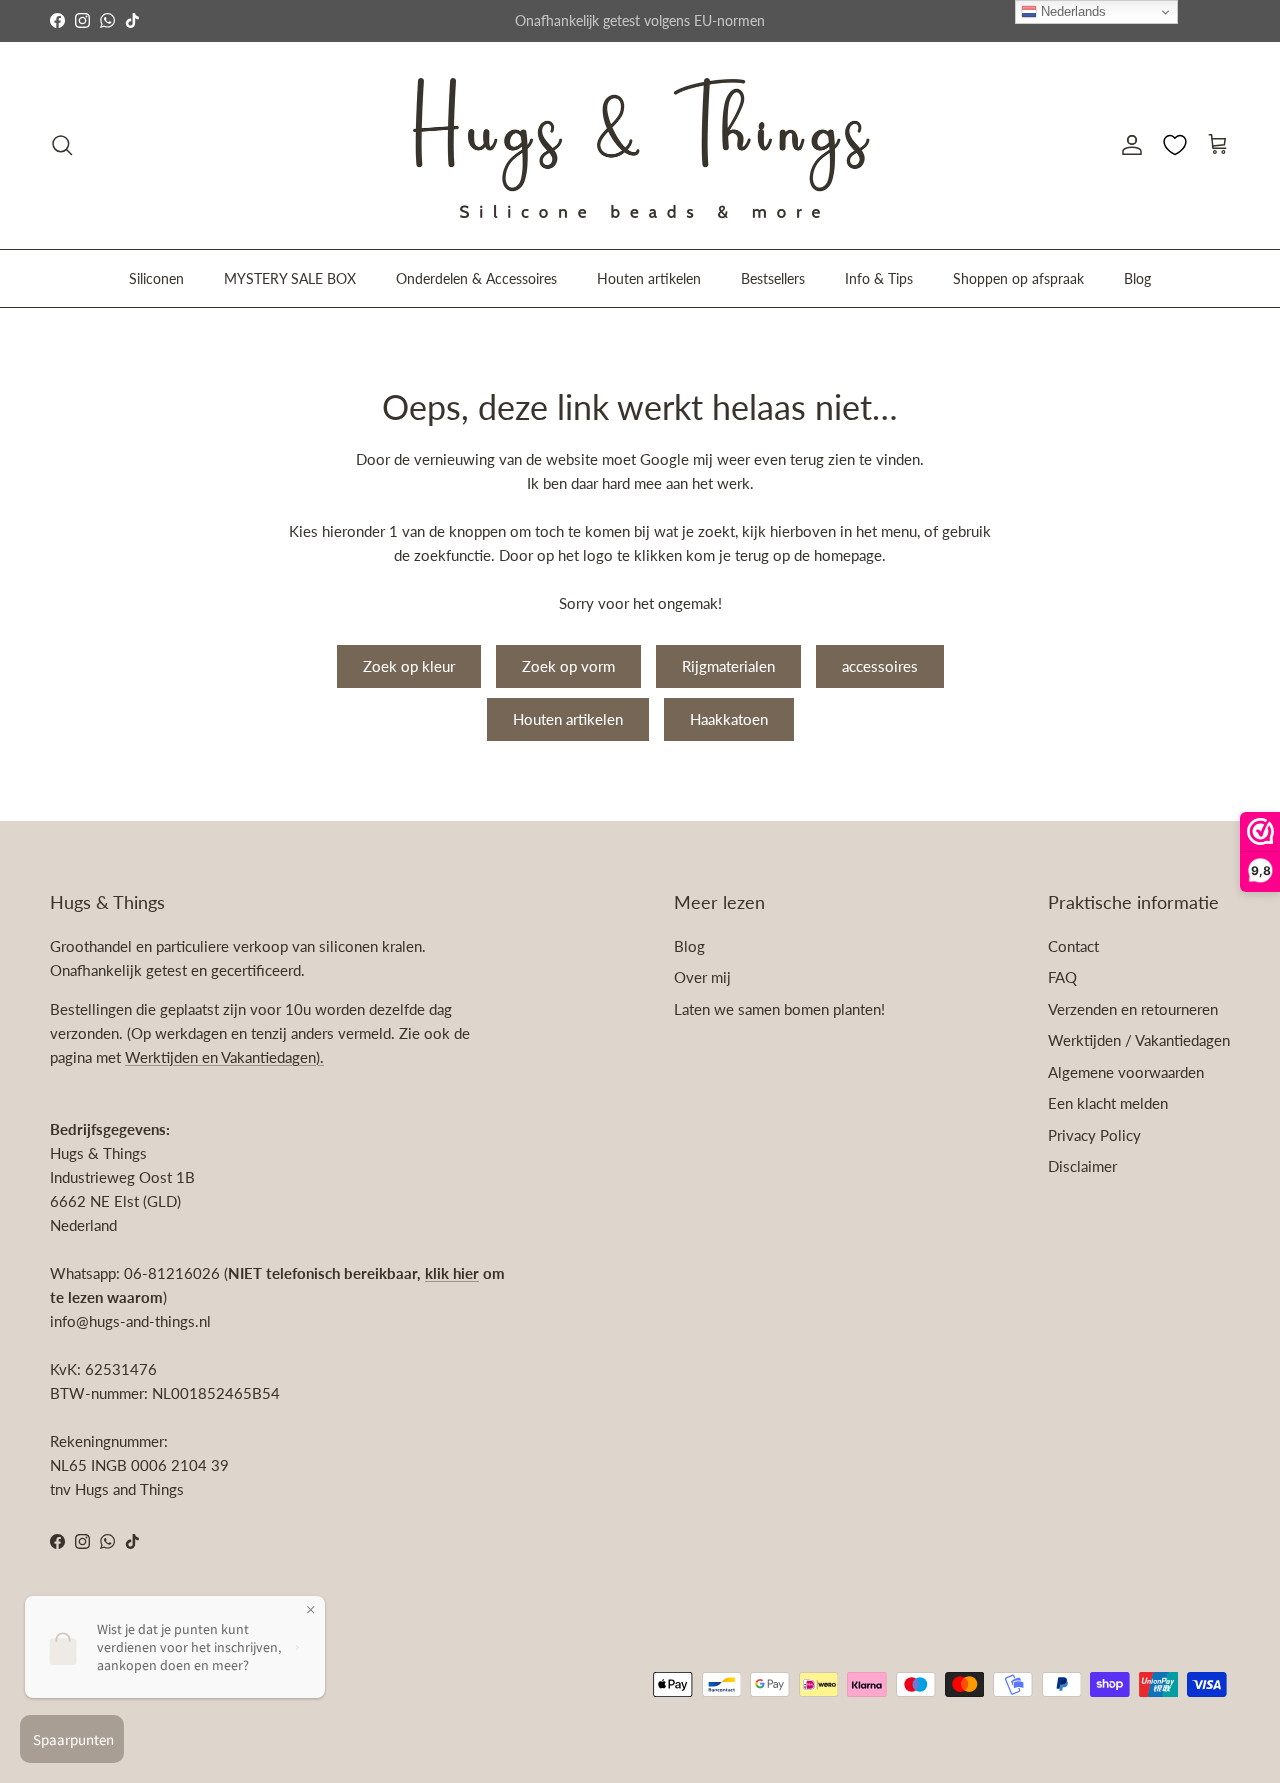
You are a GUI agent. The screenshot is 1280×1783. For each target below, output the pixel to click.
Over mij (702, 977)
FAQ (1062, 977)
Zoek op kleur (409, 666)
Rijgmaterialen (728, 666)
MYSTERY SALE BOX (290, 277)
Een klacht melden (1108, 1103)
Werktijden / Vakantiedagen (1139, 1040)
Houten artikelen (649, 277)
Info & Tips (879, 277)
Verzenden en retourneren (1133, 1009)
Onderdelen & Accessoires (476, 277)
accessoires (880, 666)
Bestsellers (773, 277)
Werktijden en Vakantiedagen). (224, 1057)
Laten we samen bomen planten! (779, 1009)
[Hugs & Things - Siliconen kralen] (640, 145)
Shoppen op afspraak (1018, 277)
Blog (1137, 277)
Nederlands (1071, 11)
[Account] (1128, 145)
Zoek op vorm (568, 666)
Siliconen (156, 277)
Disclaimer (1082, 1166)
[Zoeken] (62, 145)
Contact (1073, 946)
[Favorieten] (1175, 145)
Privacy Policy (1094, 1135)
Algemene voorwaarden (1126, 1072)
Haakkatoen (729, 719)
